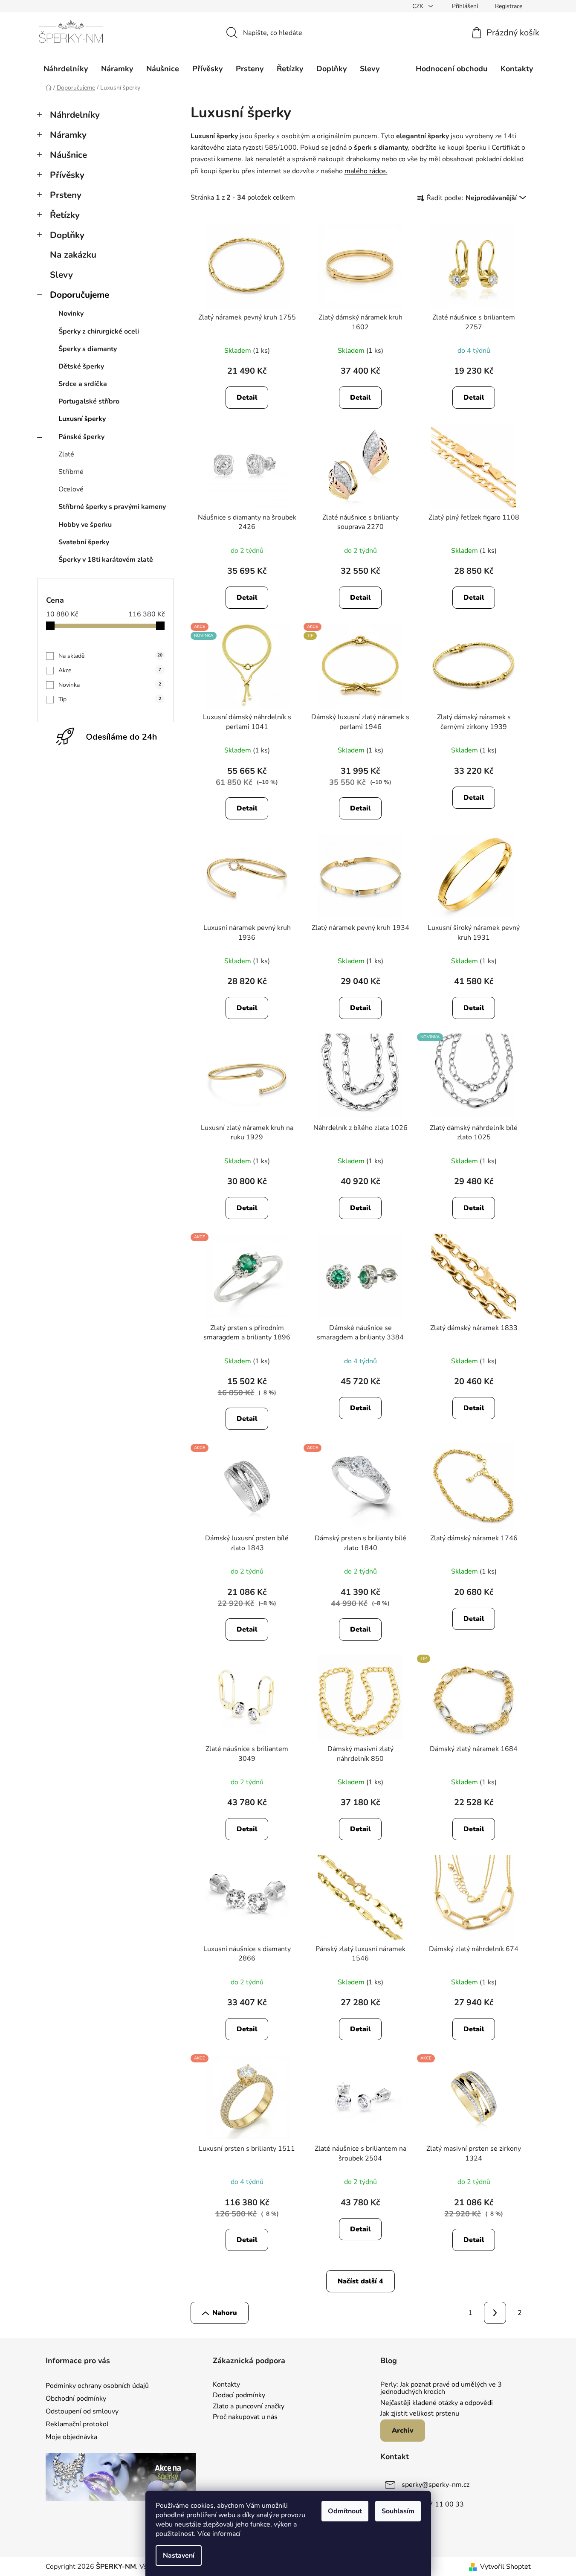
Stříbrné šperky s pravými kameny (112, 507)
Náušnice (68, 155)
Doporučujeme (80, 295)
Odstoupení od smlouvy (82, 2411)
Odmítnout (345, 2511)
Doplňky (67, 235)
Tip (110, 699)
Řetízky (65, 215)
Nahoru (225, 2313)
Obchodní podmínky (76, 2399)
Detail (247, 398)
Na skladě (110, 656)
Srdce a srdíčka (83, 384)
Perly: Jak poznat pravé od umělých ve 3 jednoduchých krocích (441, 2389)
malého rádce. (366, 171)
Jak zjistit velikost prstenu (420, 2414)
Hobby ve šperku (85, 525)
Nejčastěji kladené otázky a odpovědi (437, 2403)
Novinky (71, 314)
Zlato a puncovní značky (249, 2407)
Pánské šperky (81, 437)
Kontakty (226, 2385)
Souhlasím (398, 2511)
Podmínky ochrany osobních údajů (97, 2386)
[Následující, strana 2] (495, 2313)
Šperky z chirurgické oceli (99, 331)
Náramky (68, 135)
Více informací (219, 2534)
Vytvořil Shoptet (505, 2567)
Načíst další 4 (360, 2281)
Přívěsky (67, 175)
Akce (110, 670)
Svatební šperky (84, 542)
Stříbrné (71, 472)
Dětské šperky (81, 366)
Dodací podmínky (239, 2396)
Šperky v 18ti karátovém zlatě (106, 560)
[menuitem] (66, 69)
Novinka (110, 685)
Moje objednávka (71, 2437)
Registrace (509, 6)
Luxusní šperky (82, 419)
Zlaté (66, 454)
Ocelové (71, 489)
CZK (419, 6)
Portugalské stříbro (89, 401)
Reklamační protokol (77, 2424)
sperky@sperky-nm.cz (436, 2485)
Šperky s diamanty (88, 349)
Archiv (403, 2431)
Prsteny (66, 195)
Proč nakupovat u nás (245, 2417)
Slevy (61, 275)
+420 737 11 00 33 (433, 2504)
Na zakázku (73, 255)
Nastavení (179, 2556)
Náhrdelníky (75, 115)
